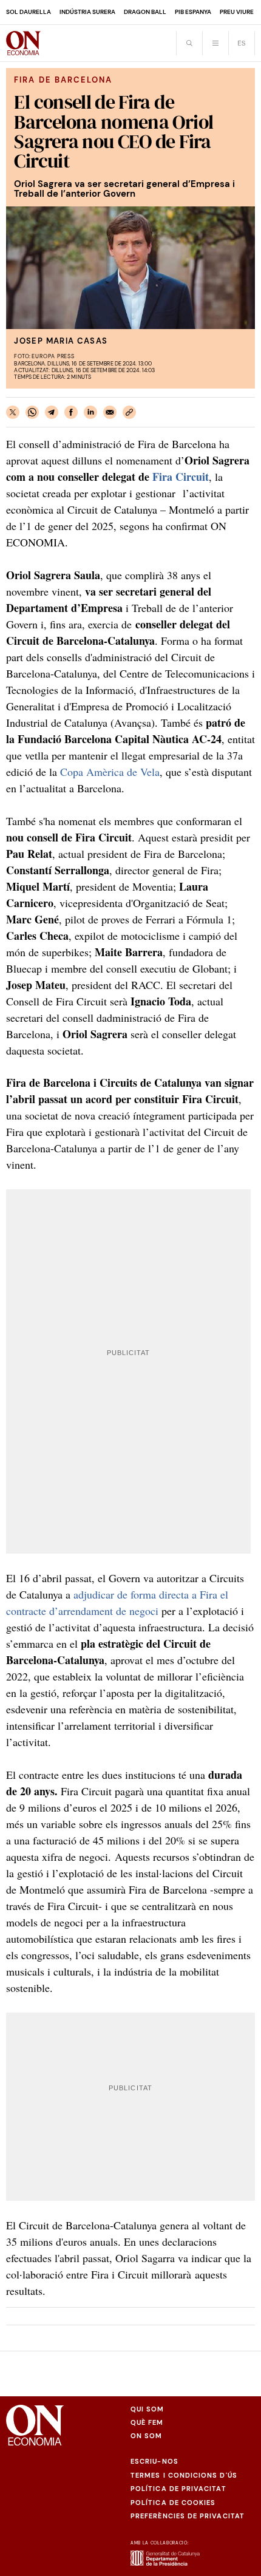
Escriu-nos (154, 2461)
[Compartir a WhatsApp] (32, 412)
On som (146, 2436)
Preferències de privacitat (188, 2516)
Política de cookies (173, 2503)
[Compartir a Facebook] (71, 412)
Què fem (147, 2422)
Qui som (147, 2409)
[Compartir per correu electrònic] (110, 412)
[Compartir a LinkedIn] (90, 412)
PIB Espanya (193, 12)
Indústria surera (87, 12)
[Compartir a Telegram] (52, 412)
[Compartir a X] (13, 412)
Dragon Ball (145, 12)
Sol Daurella (29, 12)
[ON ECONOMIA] (23, 43)
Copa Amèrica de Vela (110, 772)
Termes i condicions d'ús (184, 2475)
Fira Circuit (181, 477)
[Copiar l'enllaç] (129, 412)
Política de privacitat (178, 2489)
